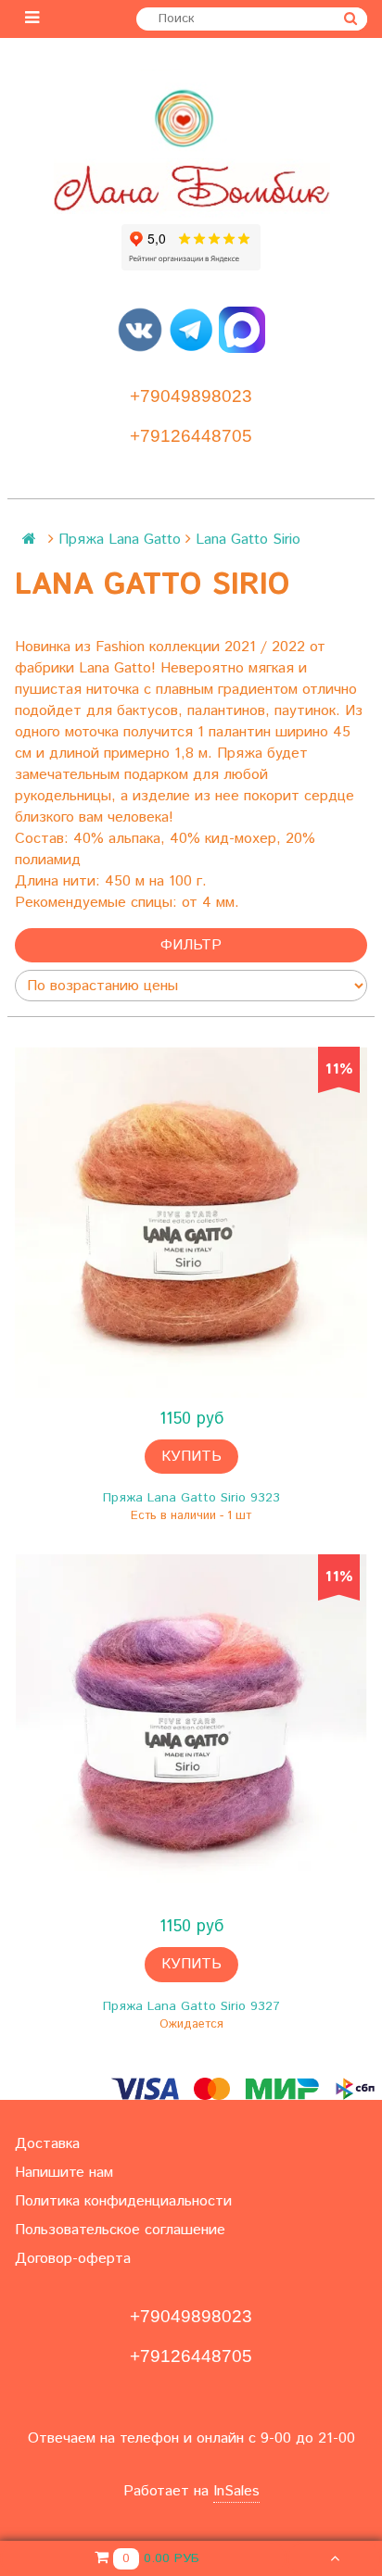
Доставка (47, 2144)
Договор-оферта (73, 2259)
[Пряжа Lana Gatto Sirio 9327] (191, 1730)
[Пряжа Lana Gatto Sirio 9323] (191, 1223)
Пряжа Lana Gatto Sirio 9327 (191, 2006)
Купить (191, 1457)
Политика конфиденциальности (123, 2201)
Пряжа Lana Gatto (120, 540)
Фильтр (191, 945)
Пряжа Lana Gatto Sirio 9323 (191, 1498)
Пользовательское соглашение (120, 2230)
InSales (236, 2491)
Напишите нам (64, 2173)
